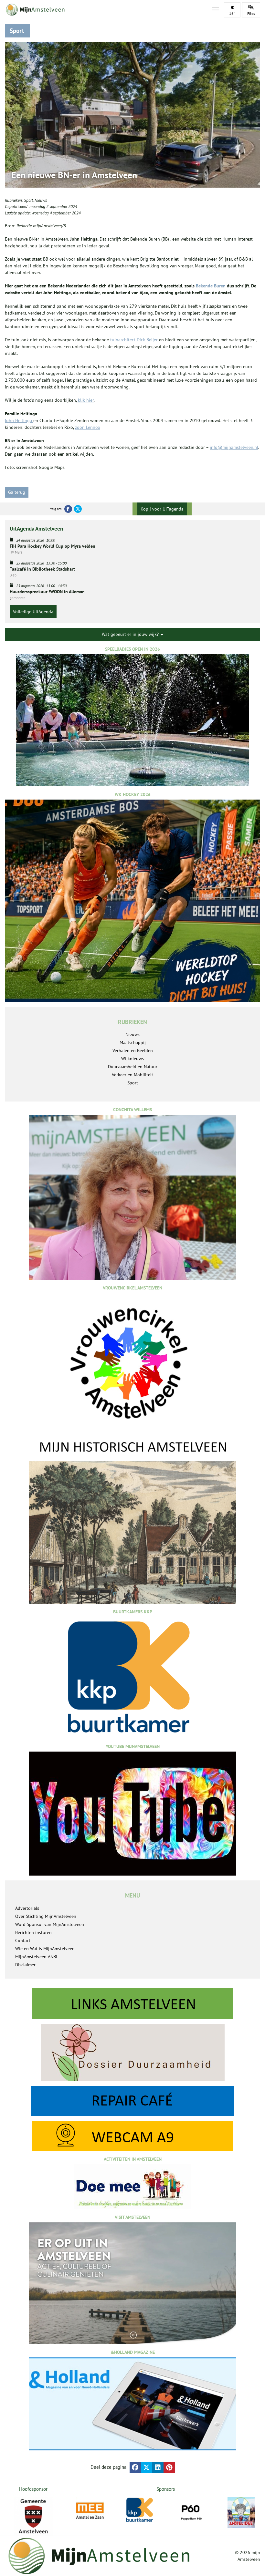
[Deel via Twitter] (147, 2467)
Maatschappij (133, 1042)
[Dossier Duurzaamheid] (132, 2052)
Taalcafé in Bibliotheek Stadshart (42, 569)
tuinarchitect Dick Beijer (135, 340)
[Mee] (90, 2511)
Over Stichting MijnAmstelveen (46, 1916)
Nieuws (41, 200)
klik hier (85, 400)
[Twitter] (78, 509)
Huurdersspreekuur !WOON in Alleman (47, 592)
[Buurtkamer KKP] (140, 2510)
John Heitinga (19, 420)
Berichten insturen (33, 1932)
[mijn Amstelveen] (104, 10)
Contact (23, 1940)
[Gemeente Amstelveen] (33, 2516)
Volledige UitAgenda (33, 612)
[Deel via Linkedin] (158, 2467)
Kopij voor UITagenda (162, 509)
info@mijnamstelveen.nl (234, 447)
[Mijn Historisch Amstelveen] (132, 1521)
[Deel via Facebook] (135, 2467)
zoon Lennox (88, 427)
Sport (28, 200)
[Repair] (132, 2101)
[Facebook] (68, 509)
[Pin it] (169, 2467)
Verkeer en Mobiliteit (132, 1075)
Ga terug (17, 492)
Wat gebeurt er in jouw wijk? (131, 634)
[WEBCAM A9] (132, 2136)
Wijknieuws (132, 1059)
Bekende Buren (211, 286)
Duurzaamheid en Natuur (133, 1067)
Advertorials (27, 1908)
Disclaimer (25, 1965)
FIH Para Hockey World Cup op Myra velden (53, 546)
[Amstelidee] (241, 2512)
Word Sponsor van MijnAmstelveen (50, 1924)
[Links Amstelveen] (132, 2004)
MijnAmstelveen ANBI (36, 1957)
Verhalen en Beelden (133, 1050)
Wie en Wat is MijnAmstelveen (45, 1949)
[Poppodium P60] (191, 2511)
